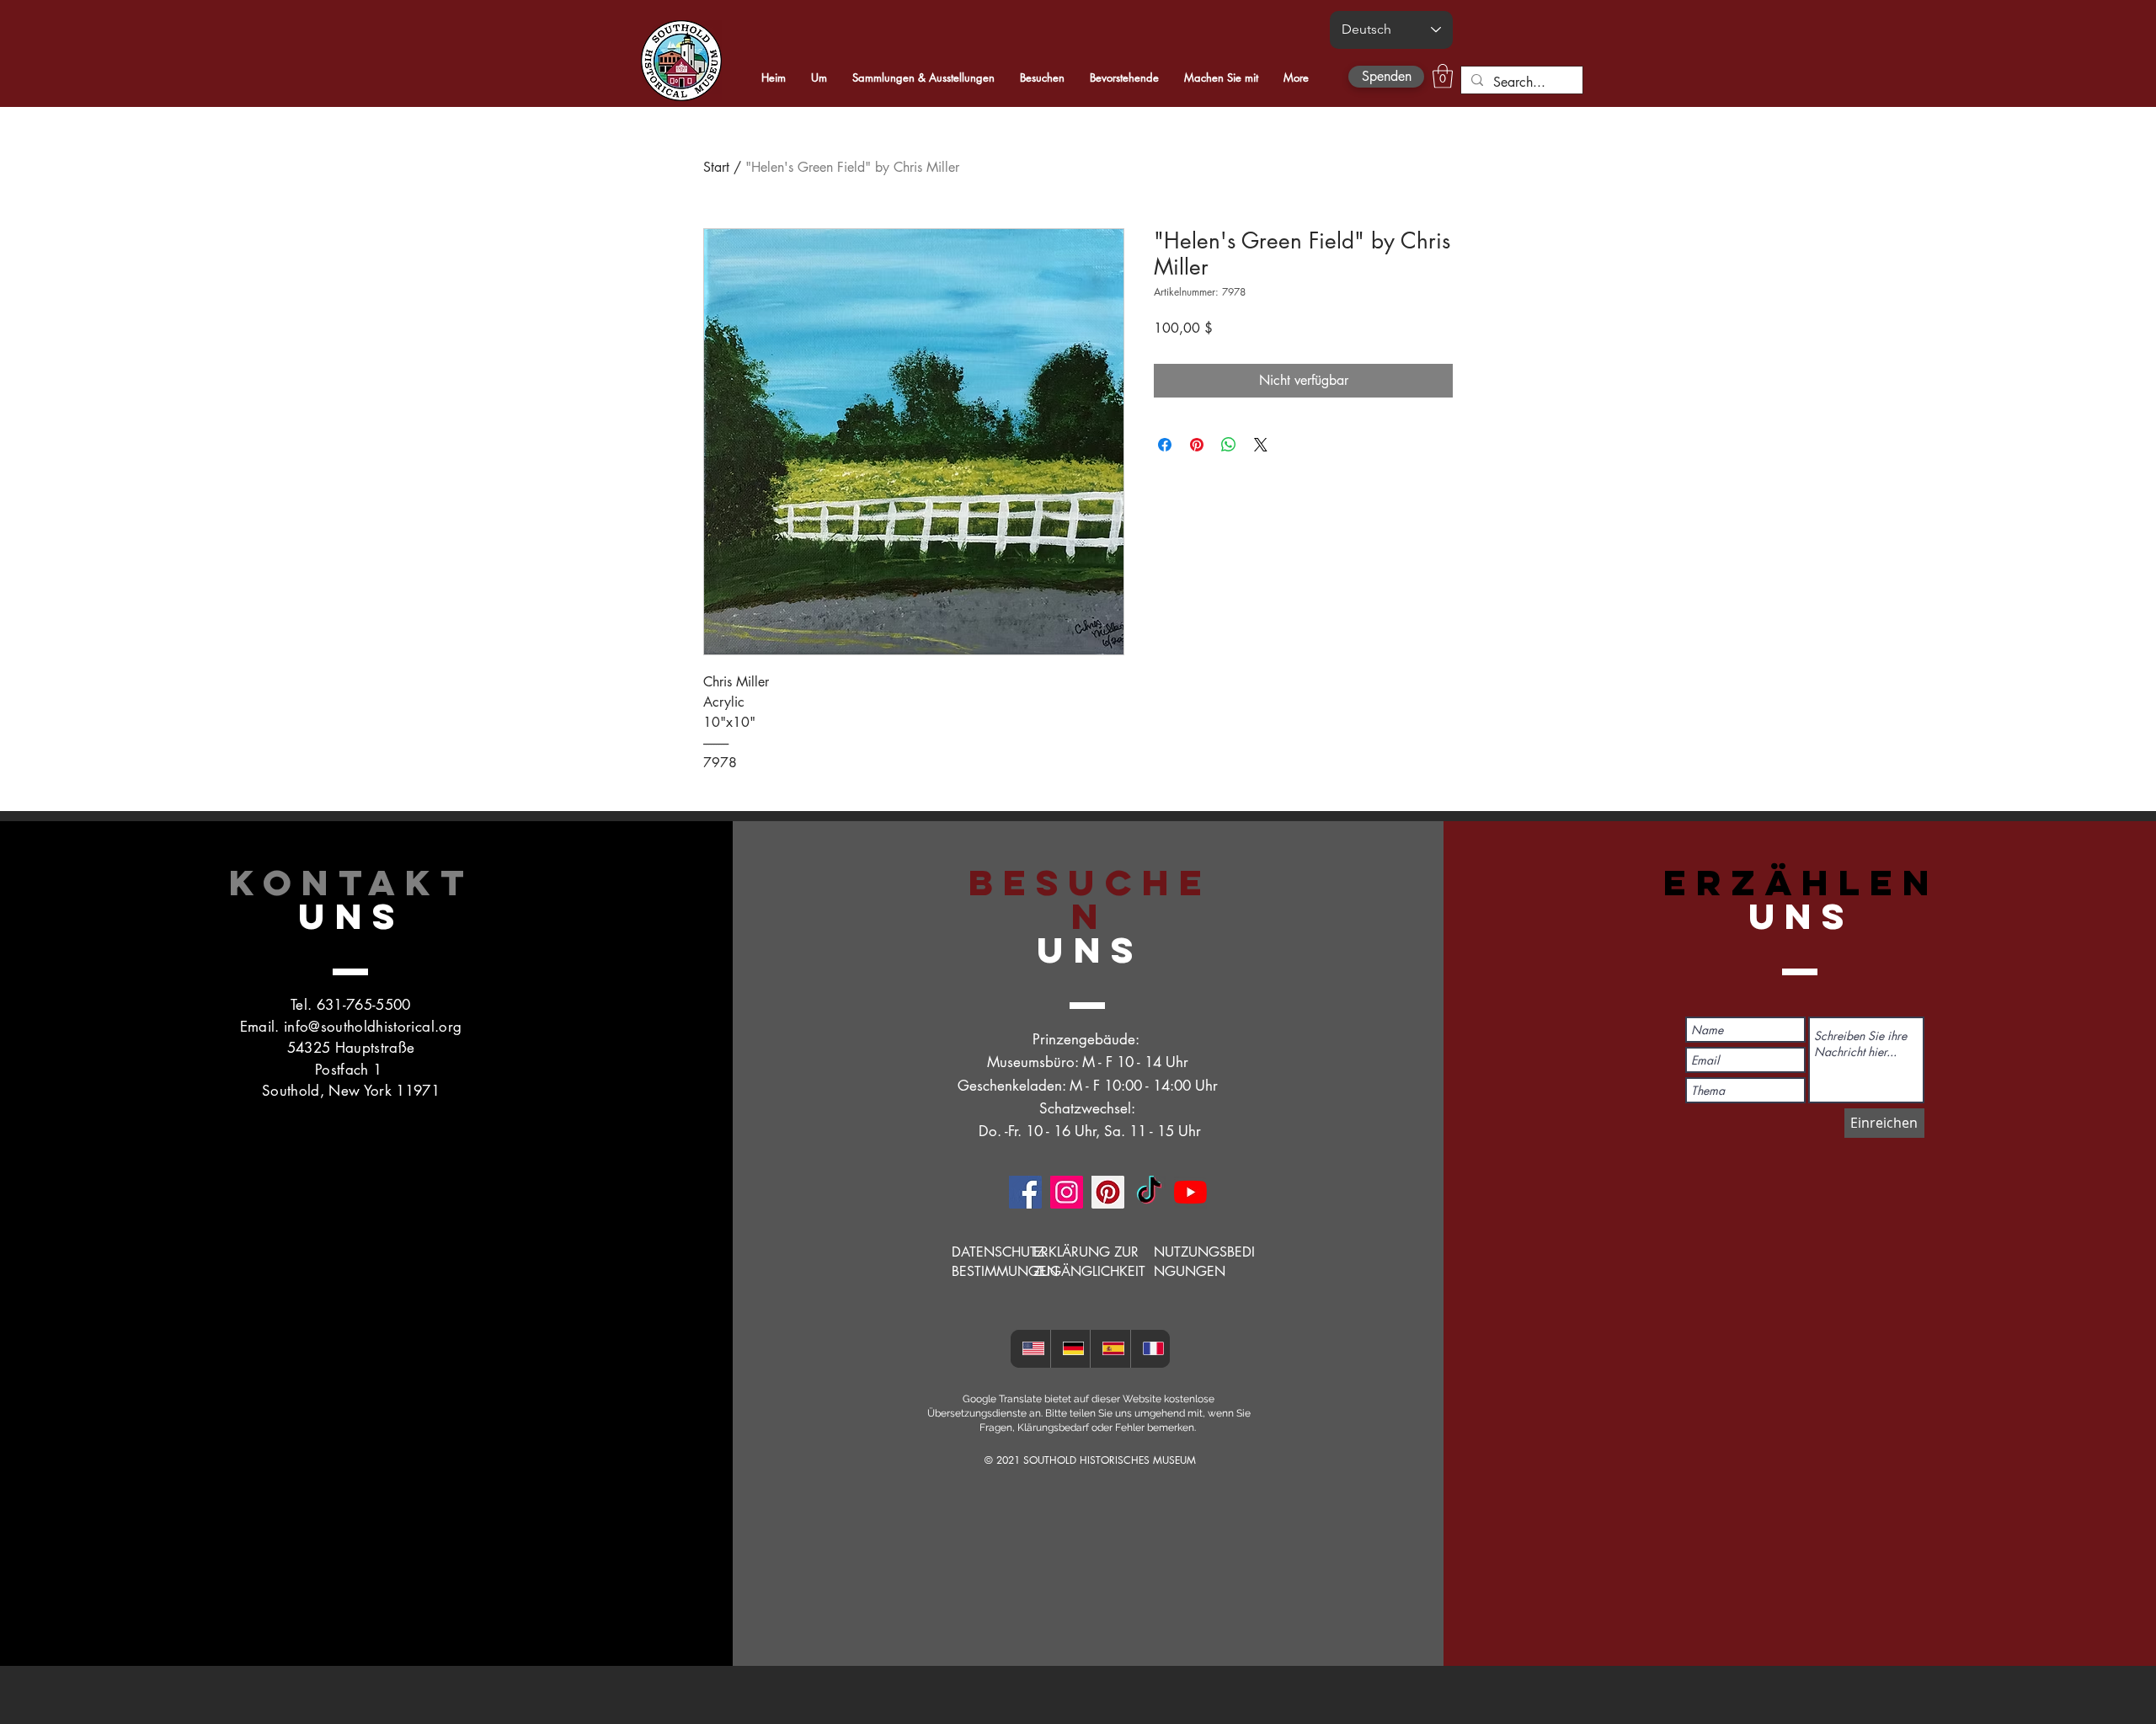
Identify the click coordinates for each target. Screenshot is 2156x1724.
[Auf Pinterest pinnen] (1197, 445)
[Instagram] (1067, 1192)
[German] (1070, 1349)
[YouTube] (1190, 1192)
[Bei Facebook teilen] (1165, 445)
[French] (1150, 1349)
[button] (1443, 76)
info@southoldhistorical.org (373, 1027)
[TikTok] (1149, 1192)
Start (716, 167)
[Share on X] (1261, 445)
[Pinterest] (1108, 1192)
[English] (1030, 1349)
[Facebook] (1025, 1192)
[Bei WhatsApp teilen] (1229, 445)
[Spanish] (1110, 1349)
